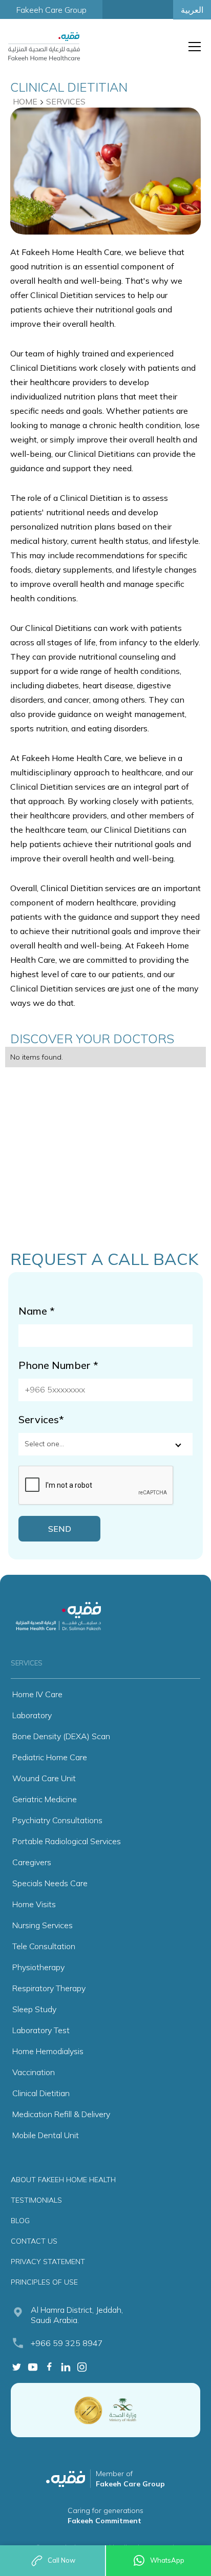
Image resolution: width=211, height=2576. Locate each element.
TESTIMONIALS (36, 2200)
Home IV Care (37, 1694)
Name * (37, 1311)
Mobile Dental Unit (46, 2135)
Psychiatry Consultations (57, 1820)
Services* (41, 1419)
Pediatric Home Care (50, 1757)
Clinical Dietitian (41, 2093)
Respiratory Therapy (49, 1988)
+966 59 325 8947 (67, 2343)
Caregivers (32, 1862)
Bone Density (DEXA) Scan (61, 1736)
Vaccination (34, 2072)
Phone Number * (58, 1365)
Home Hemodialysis (48, 2051)
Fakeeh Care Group (51, 10)
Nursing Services (43, 1925)
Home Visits (34, 1904)
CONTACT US (34, 2241)
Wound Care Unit (44, 1778)
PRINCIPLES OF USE (44, 2282)
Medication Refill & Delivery (61, 2114)
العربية (192, 10)
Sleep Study (34, 2009)
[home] (44, 46)
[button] (193, 47)
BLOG (20, 2221)
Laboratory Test (41, 2030)
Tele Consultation (44, 1946)
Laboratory (32, 1715)
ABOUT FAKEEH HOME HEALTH (63, 2180)
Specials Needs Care (50, 1883)
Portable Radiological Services (67, 1841)
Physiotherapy (38, 1967)
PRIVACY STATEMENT (48, 2262)
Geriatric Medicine (45, 1799)
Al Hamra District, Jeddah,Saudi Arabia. (77, 2315)
